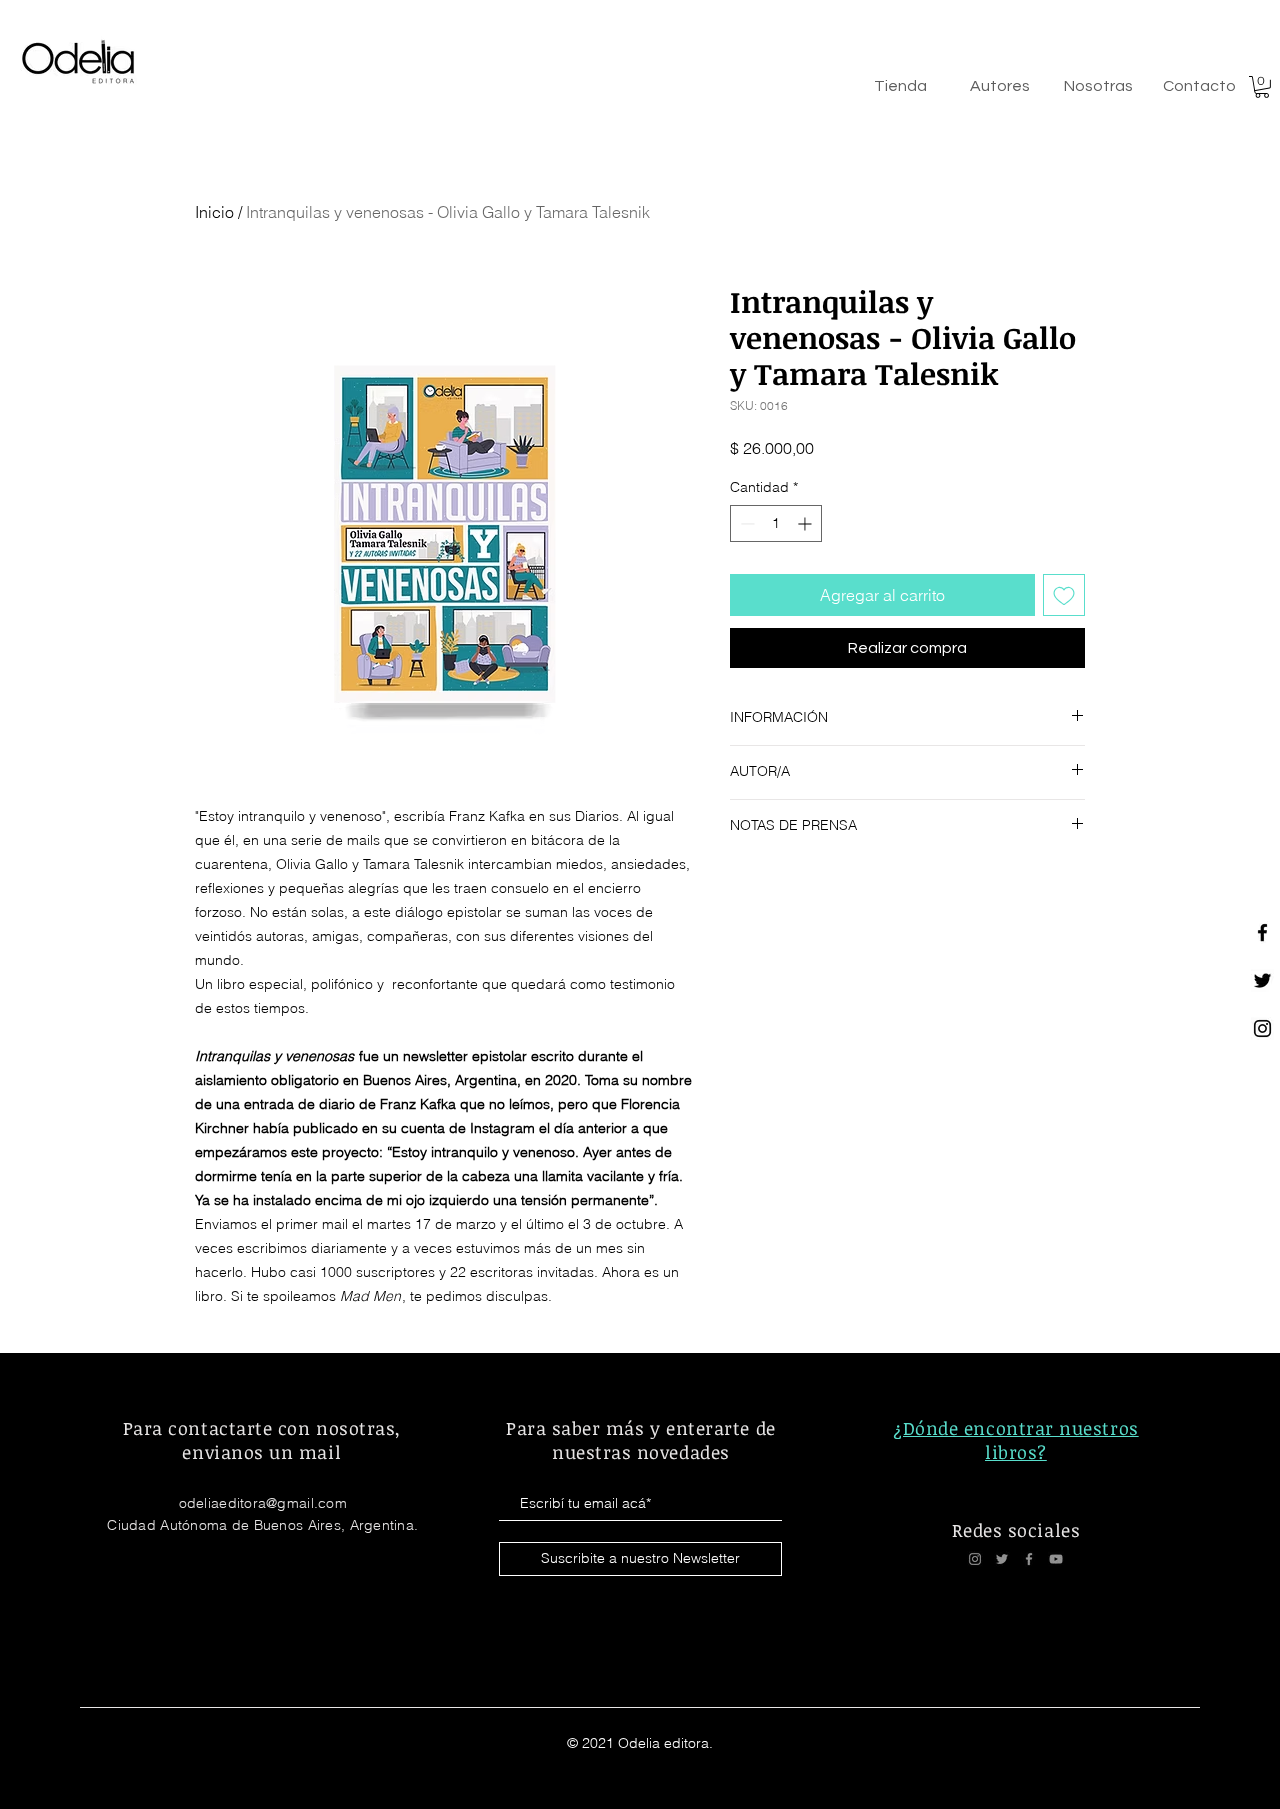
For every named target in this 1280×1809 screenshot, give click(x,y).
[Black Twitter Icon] (1262, 980)
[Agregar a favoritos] (1064, 595)
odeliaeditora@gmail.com (263, 1503)
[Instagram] (975, 1559)
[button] (1262, 87)
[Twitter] (1002, 1559)
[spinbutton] (776, 523)
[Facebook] (1029, 1559)
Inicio (214, 212)
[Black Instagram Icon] (1262, 1028)
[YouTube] (1056, 1559)
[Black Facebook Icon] (1262, 932)
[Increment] (806, 523)
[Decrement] (745, 523)
